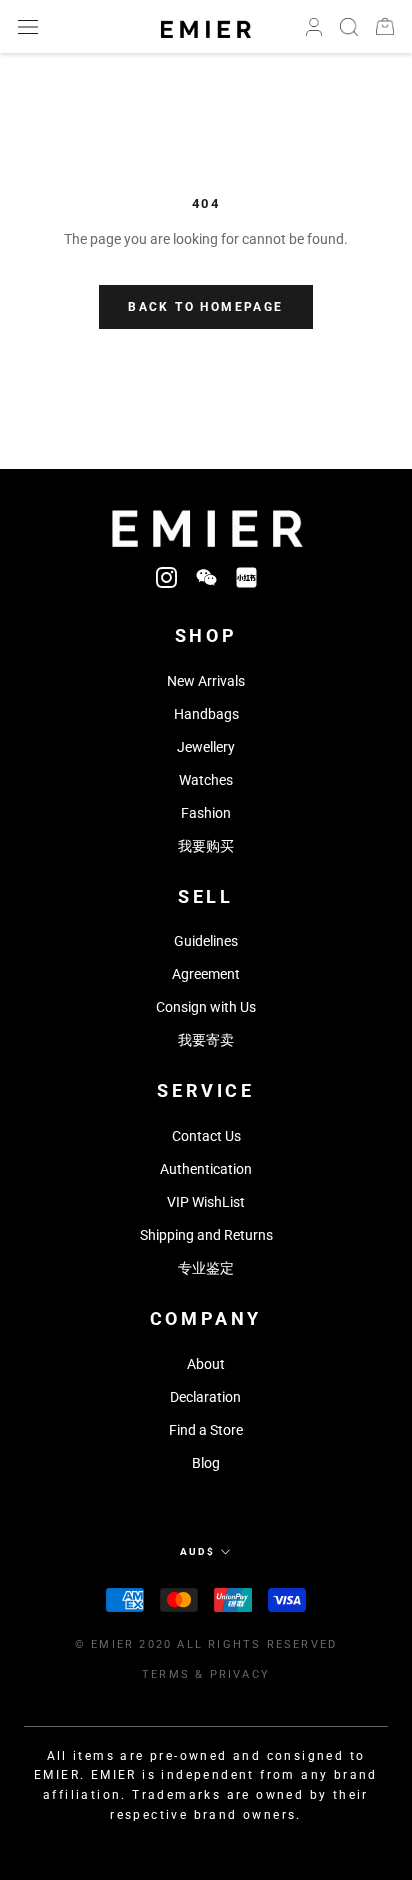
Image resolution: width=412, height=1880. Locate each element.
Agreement (206, 974)
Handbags (206, 714)
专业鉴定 (206, 1268)
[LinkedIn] (246, 576)
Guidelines (206, 941)
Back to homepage (205, 307)
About (206, 1364)
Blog (206, 1463)
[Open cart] (385, 26)
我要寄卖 (206, 1040)
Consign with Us (206, 1007)
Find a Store (206, 1430)
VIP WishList (206, 1202)
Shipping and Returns (206, 1235)
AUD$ (197, 1551)
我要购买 (206, 846)
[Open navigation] (28, 26)
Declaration (205, 1397)
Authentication (206, 1169)
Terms (166, 1674)
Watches (206, 780)
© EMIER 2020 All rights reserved (206, 1644)
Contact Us (206, 1136)
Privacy (240, 1674)
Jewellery (206, 747)
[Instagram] (166, 576)
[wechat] (206, 576)
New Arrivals (206, 681)
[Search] (349, 27)
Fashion (206, 813)
